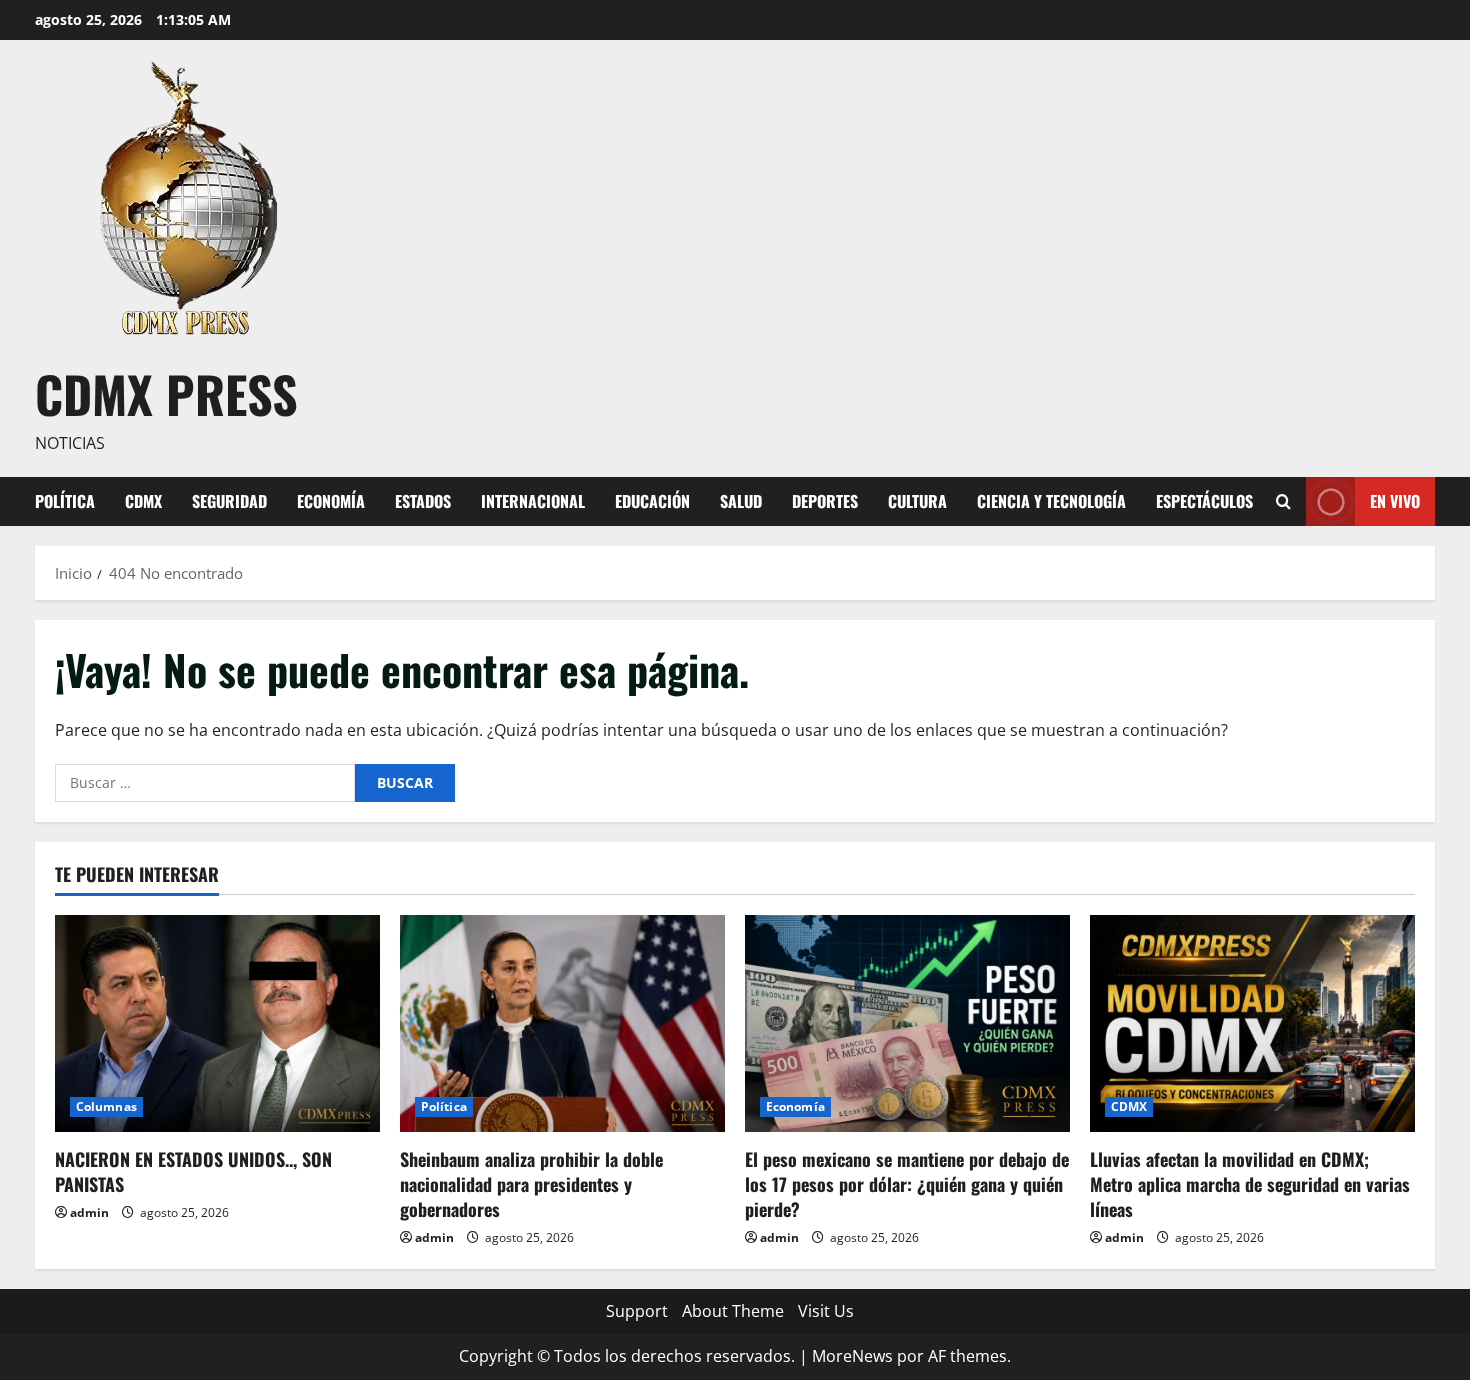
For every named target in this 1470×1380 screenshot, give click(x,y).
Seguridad (229, 501)
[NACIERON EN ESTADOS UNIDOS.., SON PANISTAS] (217, 1023)
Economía (331, 501)
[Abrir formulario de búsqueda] (1283, 501)
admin (89, 1212)
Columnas (106, 1106)
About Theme (733, 1311)
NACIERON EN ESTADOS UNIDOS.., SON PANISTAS (193, 1171)
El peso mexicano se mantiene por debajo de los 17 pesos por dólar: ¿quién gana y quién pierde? (907, 1184)
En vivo (1395, 500)
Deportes (825, 501)
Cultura (917, 501)
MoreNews (852, 1356)
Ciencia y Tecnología (1051, 501)
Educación (652, 501)
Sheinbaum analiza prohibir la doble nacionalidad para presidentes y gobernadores (531, 1184)
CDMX (143, 501)
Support (637, 1311)
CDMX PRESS (166, 393)
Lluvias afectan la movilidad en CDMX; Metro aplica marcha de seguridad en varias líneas (1250, 1184)
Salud (741, 501)
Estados (423, 501)
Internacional (533, 501)
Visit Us (826, 1311)
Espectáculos (1204, 501)
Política (65, 501)
